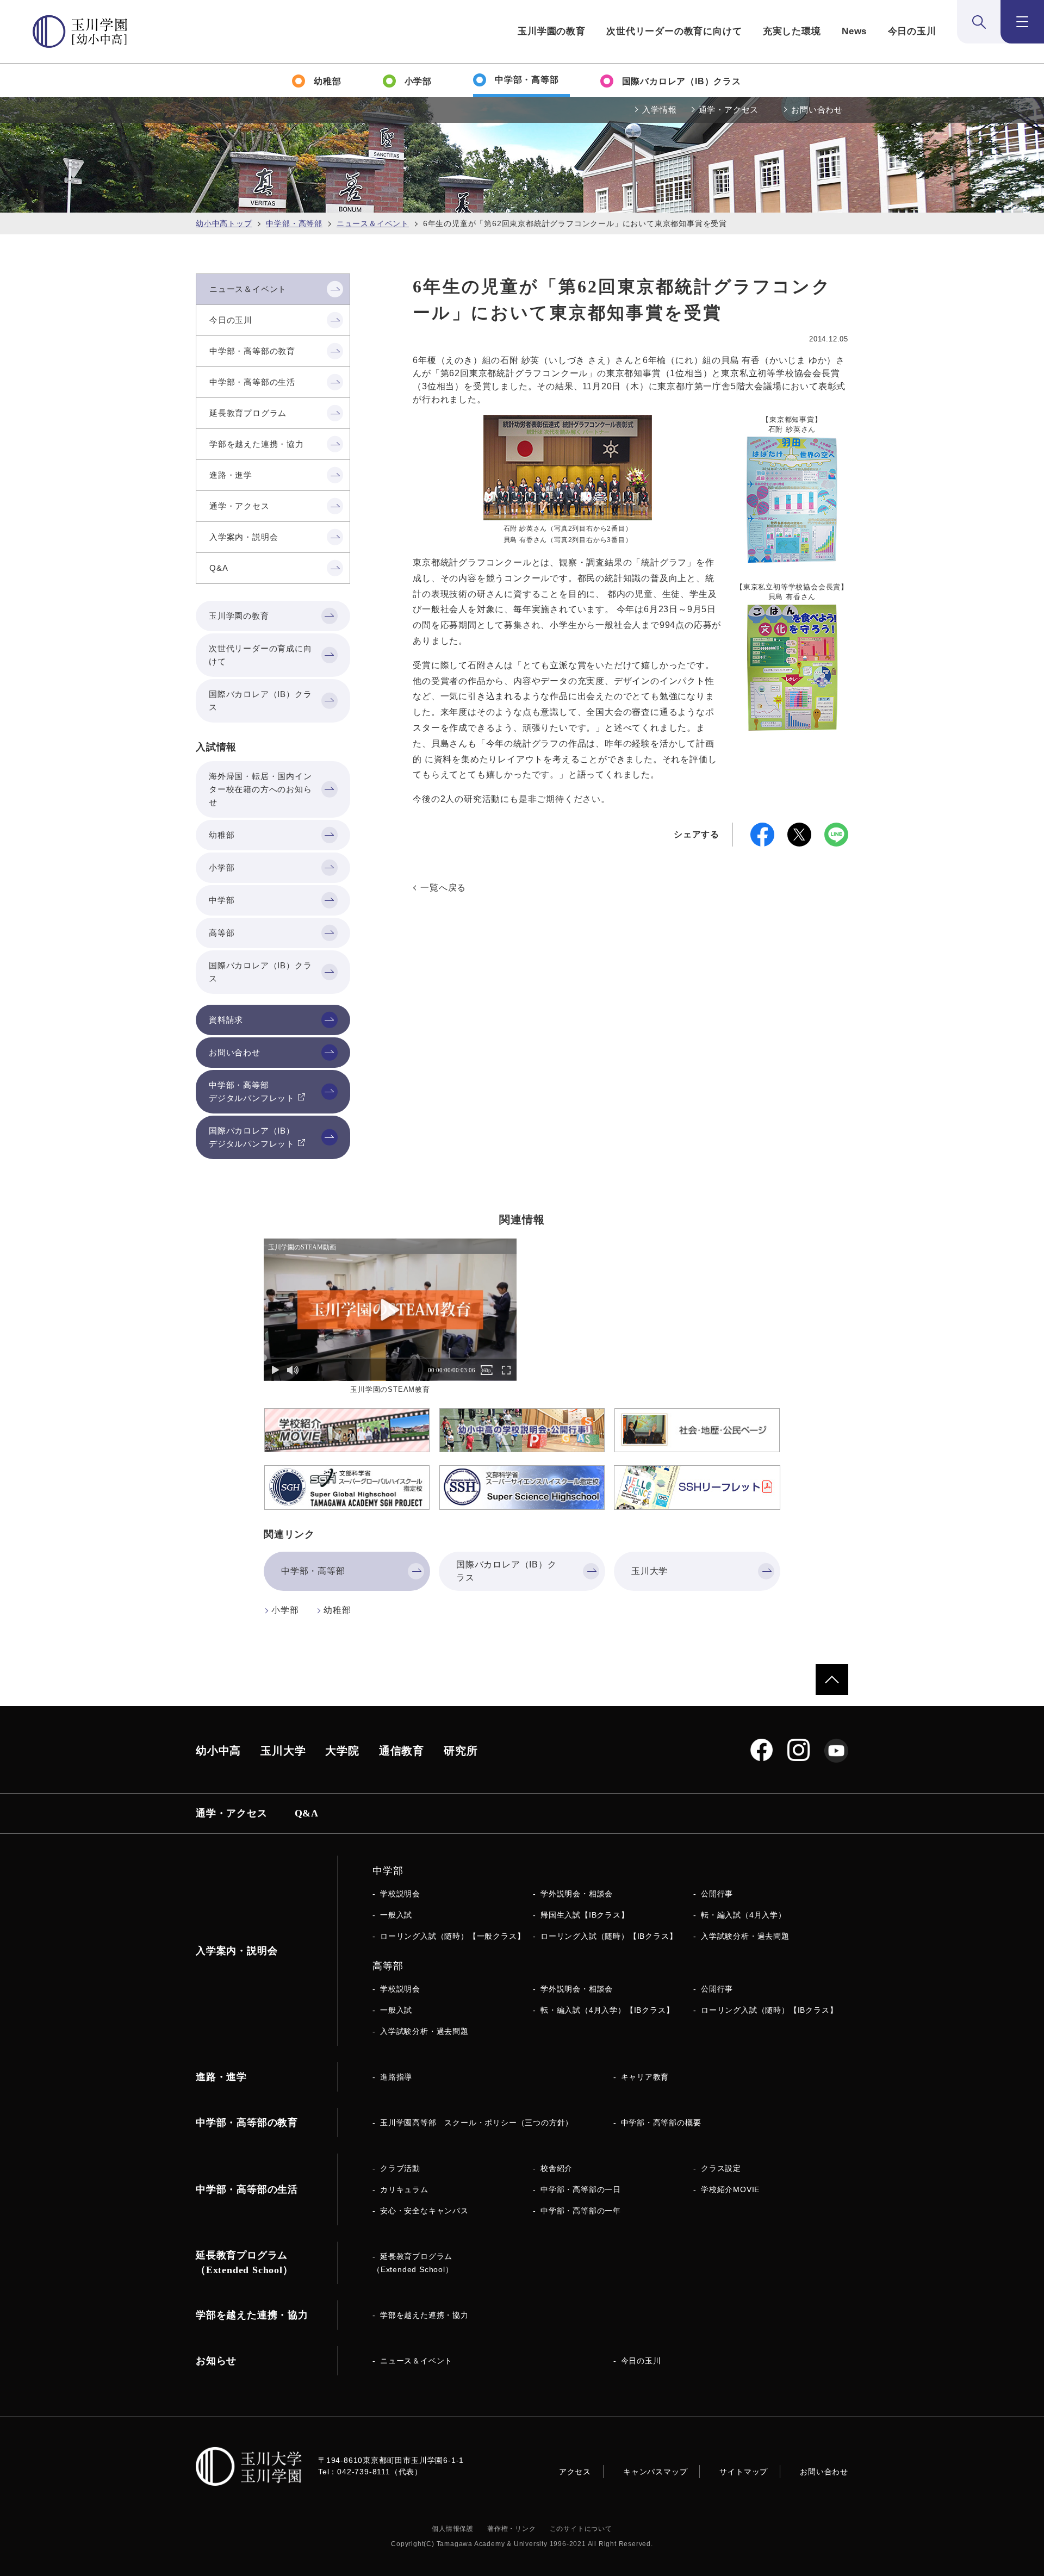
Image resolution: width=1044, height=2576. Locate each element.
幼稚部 (337, 1610)
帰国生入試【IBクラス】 (585, 1915)
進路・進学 (221, 2077)
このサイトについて (581, 2529)
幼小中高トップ (224, 223)
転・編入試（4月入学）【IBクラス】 (607, 2010)
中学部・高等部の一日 (581, 2189)
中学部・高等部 (294, 223)
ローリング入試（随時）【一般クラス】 (452, 1936)
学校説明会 (400, 1894)
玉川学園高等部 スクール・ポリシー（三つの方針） (477, 2123)
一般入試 (396, 1915)
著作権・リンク (512, 2529)
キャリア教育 (645, 2077)
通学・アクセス (729, 110)
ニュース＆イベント (373, 223)
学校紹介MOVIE (730, 2189)
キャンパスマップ (655, 2472)
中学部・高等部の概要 (661, 2123)
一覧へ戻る (443, 888)
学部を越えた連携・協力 (424, 2315)
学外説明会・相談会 (577, 1894)
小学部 (285, 1610)
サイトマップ (744, 2472)
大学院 (342, 1751)
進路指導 (396, 2077)
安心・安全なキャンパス (424, 2211)
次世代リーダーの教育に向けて (674, 31)
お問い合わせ (817, 110)
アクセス (575, 2472)
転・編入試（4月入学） (744, 1915)
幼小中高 (218, 1751)
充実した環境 (792, 31)
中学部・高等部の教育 (247, 2123)
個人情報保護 (453, 2529)
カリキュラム (404, 2189)
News (854, 31)
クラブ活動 (400, 2168)
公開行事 (717, 1894)
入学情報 (659, 110)
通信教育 (402, 1751)
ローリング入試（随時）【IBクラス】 (609, 1936)
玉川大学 (283, 1751)
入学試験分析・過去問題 (745, 1936)
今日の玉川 (912, 31)
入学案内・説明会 (237, 1951)
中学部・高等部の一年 (581, 2211)
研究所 (461, 1751)
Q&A (307, 1813)
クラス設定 (721, 2168)
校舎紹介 (557, 2168)
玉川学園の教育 (552, 31)
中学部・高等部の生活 (247, 2189)
